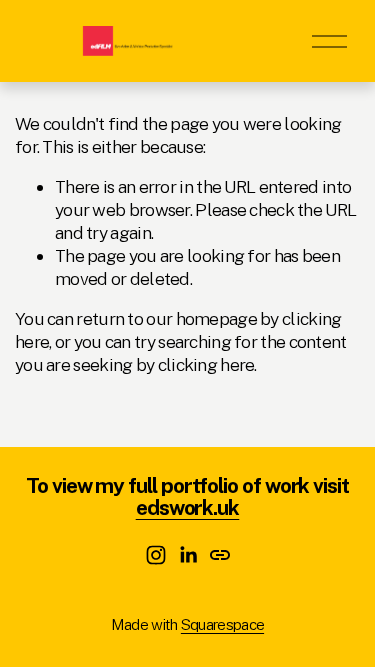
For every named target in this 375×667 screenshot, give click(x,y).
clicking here (206, 364)
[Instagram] (156, 555)
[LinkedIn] (188, 555)
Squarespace (222, 624)
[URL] (220, 555)
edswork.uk (188, 508)
